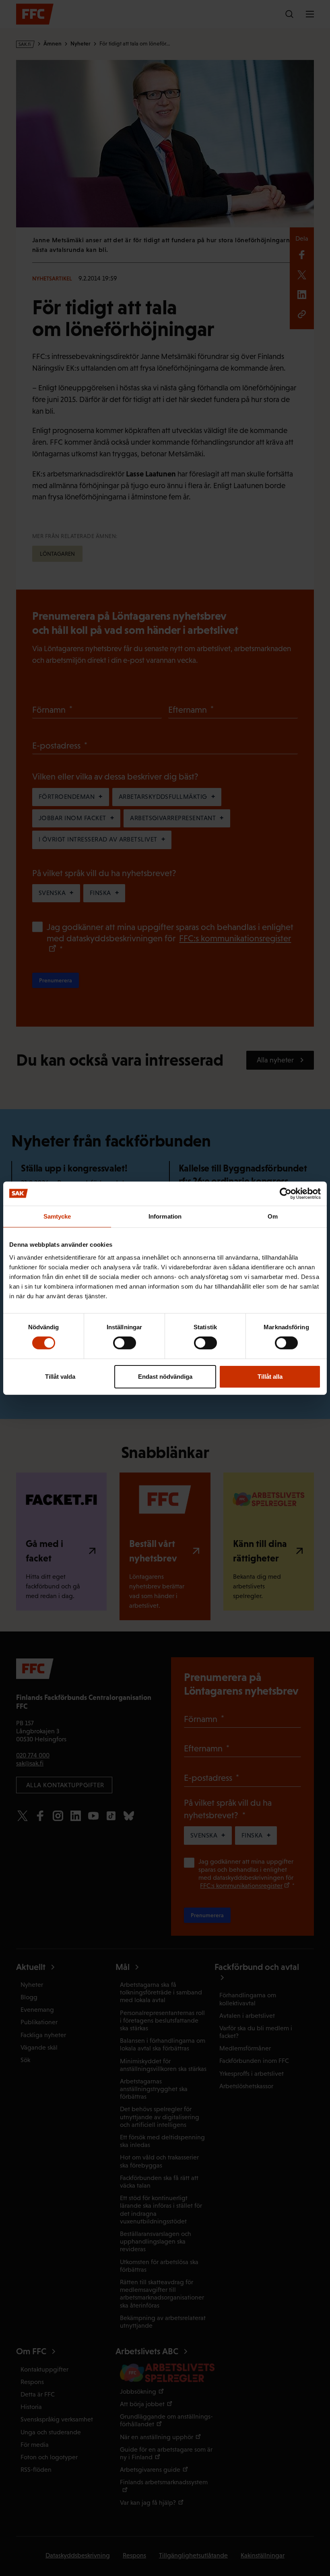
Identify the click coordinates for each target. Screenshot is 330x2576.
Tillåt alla (270, 1377)
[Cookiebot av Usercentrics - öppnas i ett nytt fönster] (286, 1193)
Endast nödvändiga (165, 1377)
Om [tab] (273, 1216)
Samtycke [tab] (57, 1216)
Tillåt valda (60, 1377)
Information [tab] (165, 1216)
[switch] (125, 1343)
